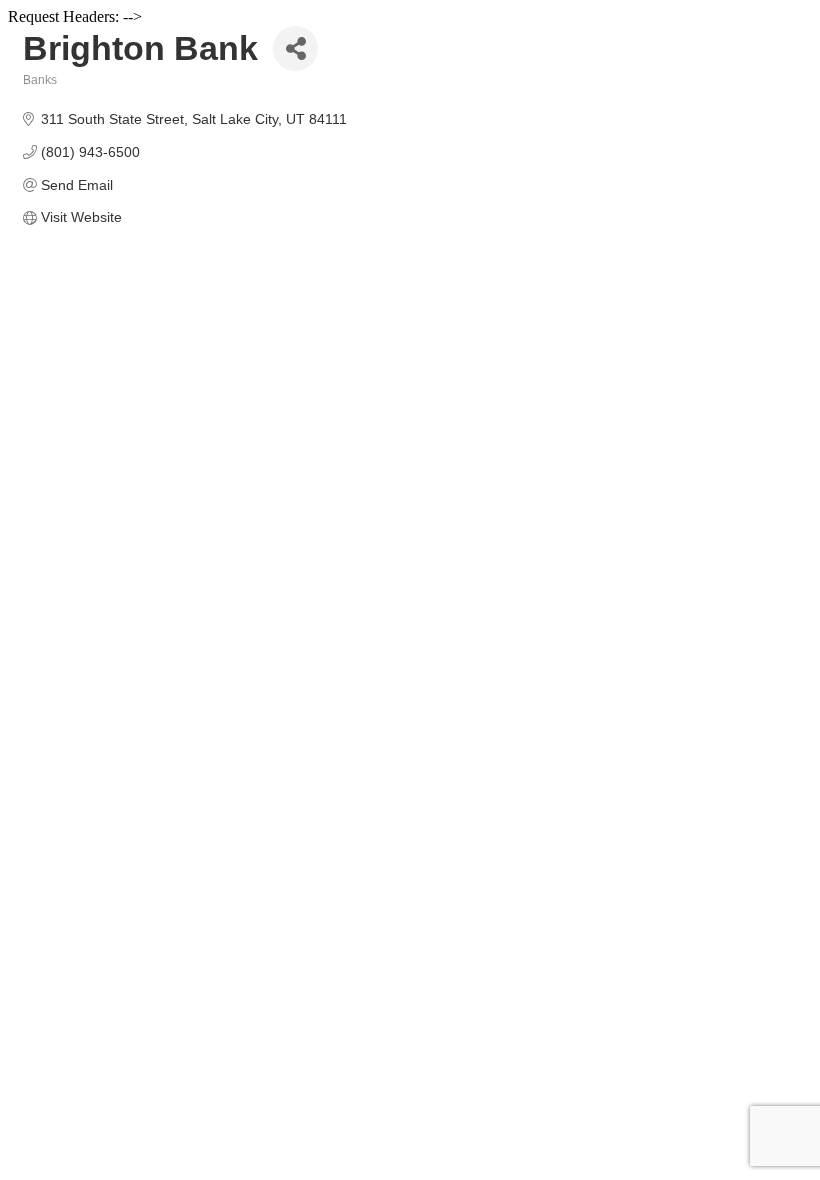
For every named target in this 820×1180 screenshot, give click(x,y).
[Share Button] (295, 48)
